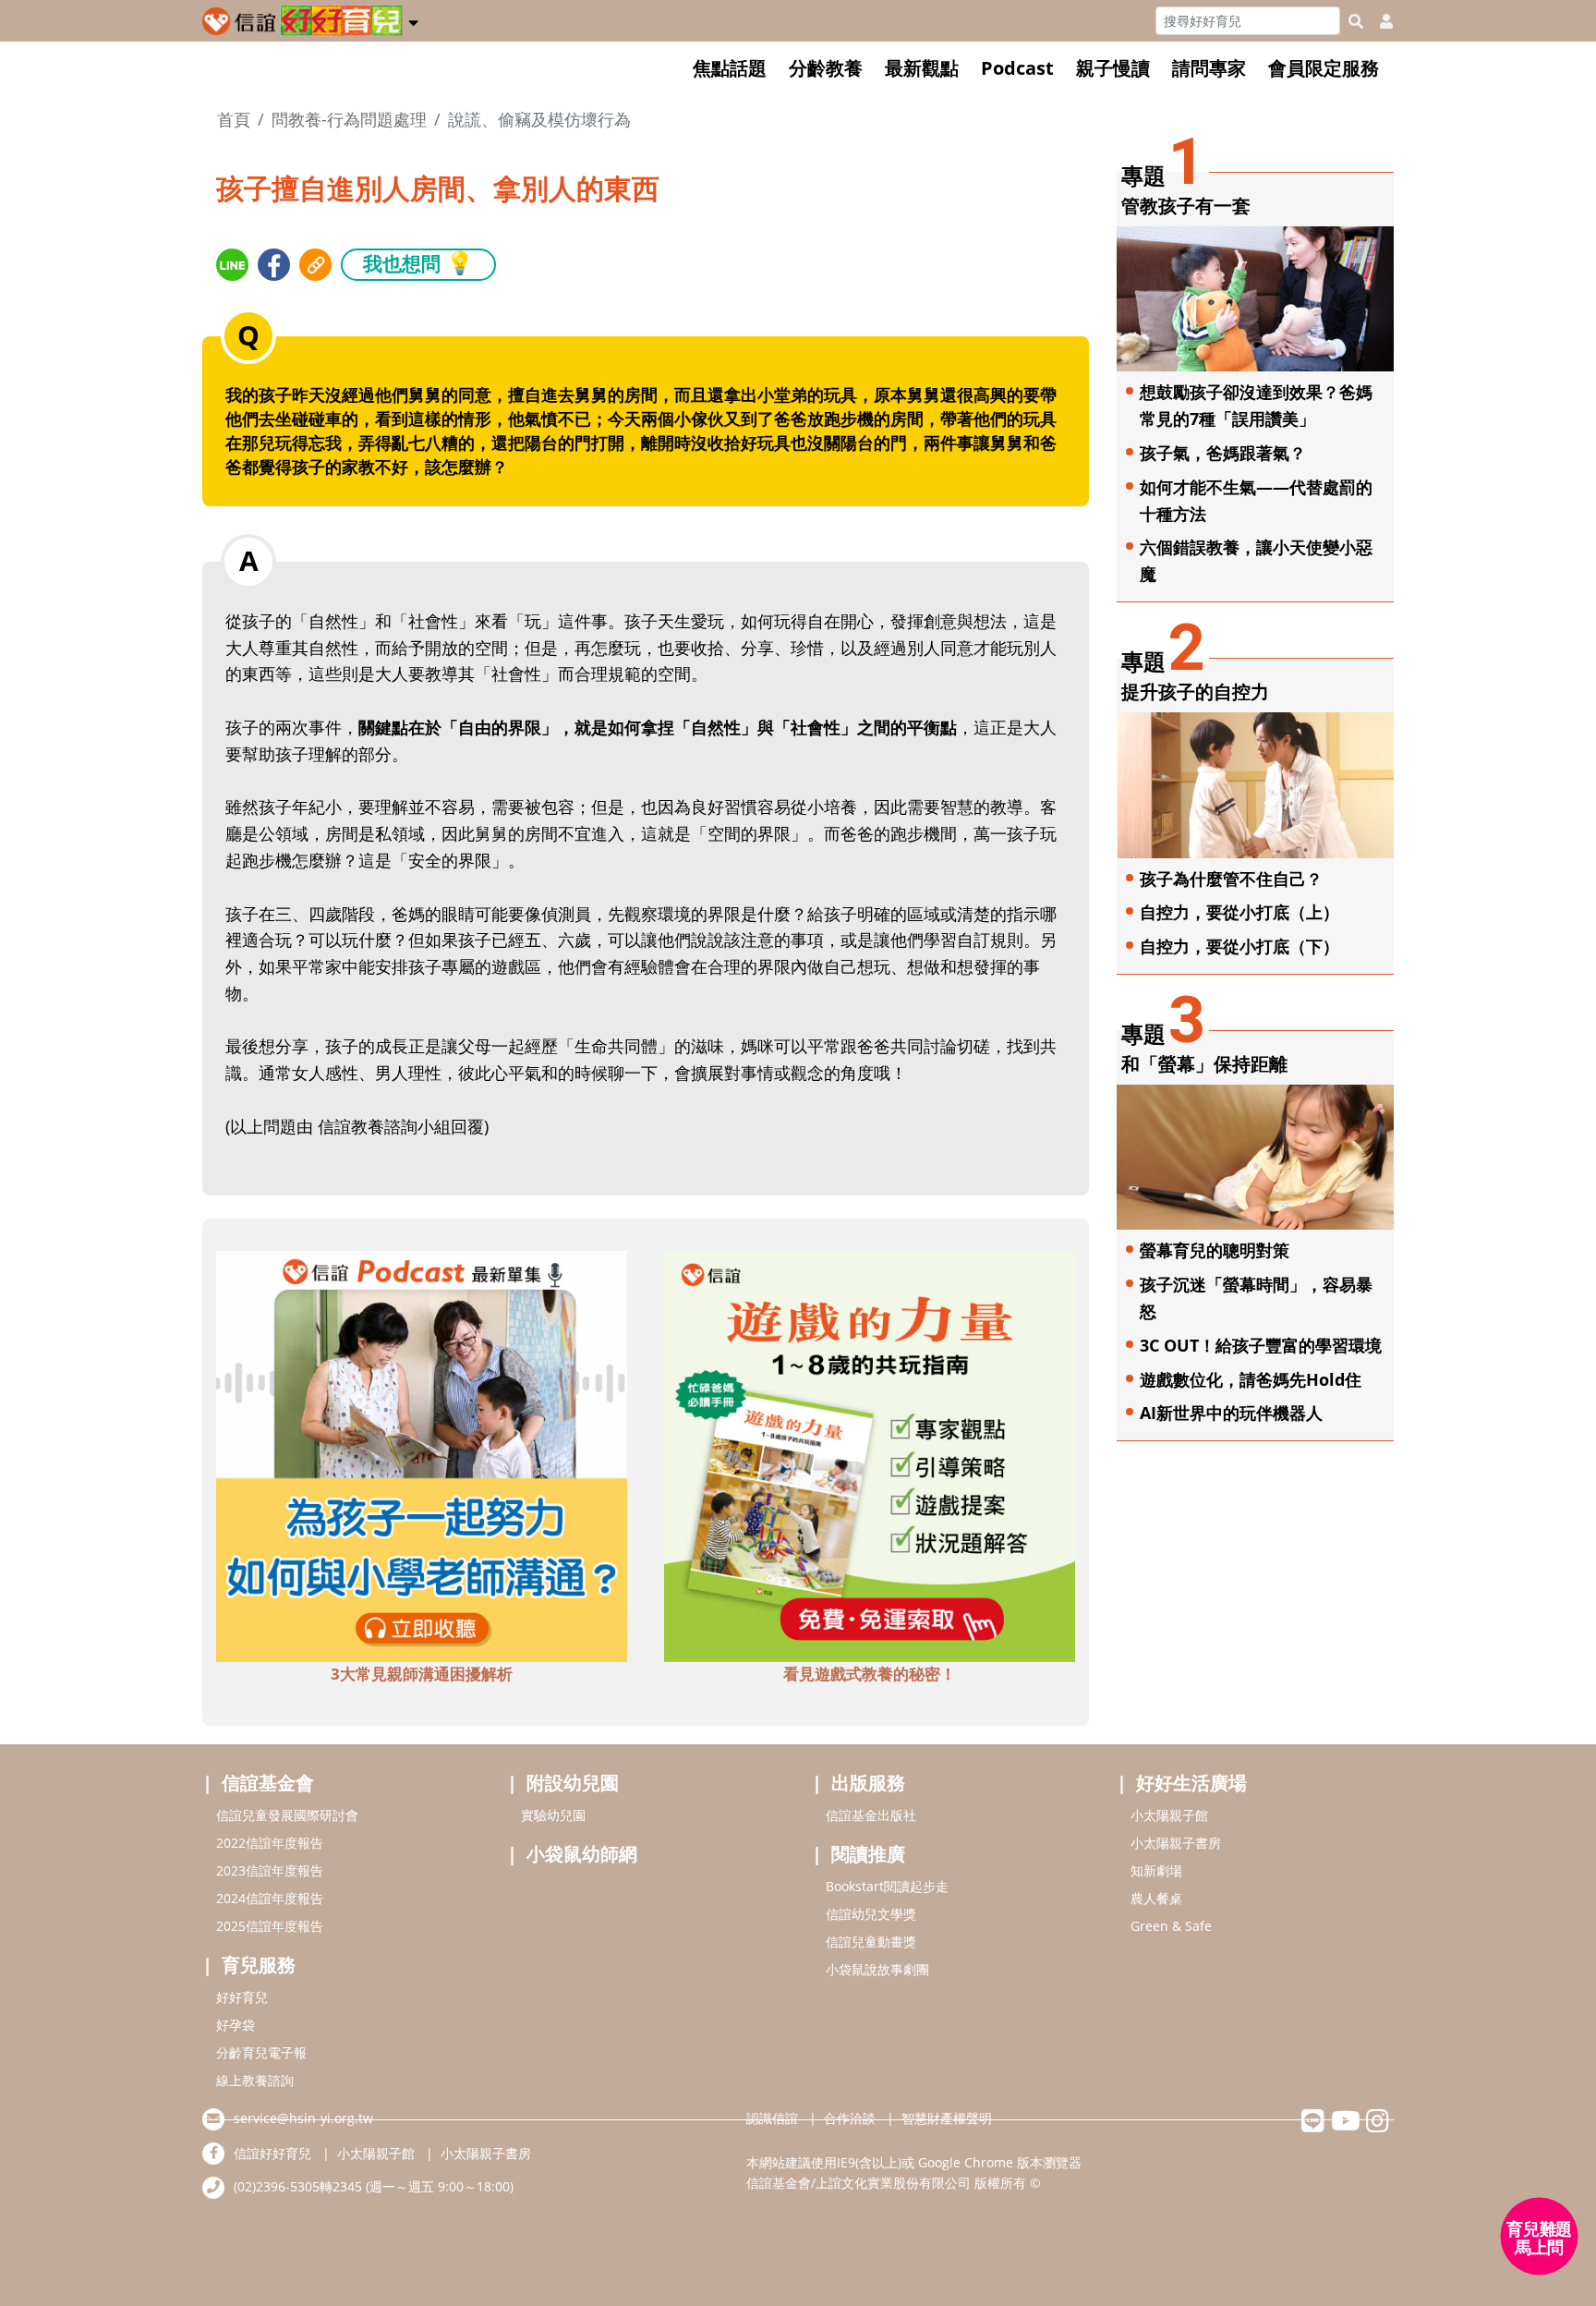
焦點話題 (730, 68)
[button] (413, 19)
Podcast (1017, 68)
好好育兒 (242, 1997)
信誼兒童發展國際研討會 (287, 1815)
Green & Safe (1171, 1926)
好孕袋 (236, 2025)
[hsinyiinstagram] (1378, 2125)
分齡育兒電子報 (261, 2052)
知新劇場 (1156, 1870)
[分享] (232, 265)
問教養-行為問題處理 (349, 119)
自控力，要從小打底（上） (1239, 912)
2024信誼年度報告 (270, 1898)
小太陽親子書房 (1176, 1843)
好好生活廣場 (1191, 1783)
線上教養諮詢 (255, 2080)
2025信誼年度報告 (270, 1926)
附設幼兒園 (573, 1783)
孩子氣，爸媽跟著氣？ (1223, 453)
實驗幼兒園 (553, 1815)
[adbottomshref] (422, 1454)
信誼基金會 (268, 1783)
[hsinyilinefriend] (1313, 2125)
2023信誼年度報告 (270, 1870)
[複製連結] (315, 265)
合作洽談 (850, 2118)
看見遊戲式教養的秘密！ (870, 1674)
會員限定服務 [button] (1324, 68)
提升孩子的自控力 (1195, 692)
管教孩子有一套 (1186, 206)
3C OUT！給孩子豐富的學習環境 (1261, 1345)
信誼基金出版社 (871, 1815)
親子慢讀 (1113, 68)
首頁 (234, 119)
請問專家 (1209, 68)
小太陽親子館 (1169, 1815)
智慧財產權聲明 (947, 2118)
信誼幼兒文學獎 (871, 1914)
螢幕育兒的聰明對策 (1215, 1250)
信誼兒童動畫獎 (871, 1942)
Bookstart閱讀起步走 (887, 1886)
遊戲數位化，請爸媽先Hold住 (1251, 1379)
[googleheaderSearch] (1356, 21)
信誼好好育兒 (272, 2153)
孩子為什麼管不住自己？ (1231, 879)
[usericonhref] (1379, 21)
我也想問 (418, 263)
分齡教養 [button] (826, 68)
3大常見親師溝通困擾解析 (422, 1674)
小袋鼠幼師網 (582, 1854)
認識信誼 (772, 2118)
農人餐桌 (1156, 1898)
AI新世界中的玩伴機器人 (1231, 1413)
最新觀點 (922, 68)
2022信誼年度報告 (270, 1843)
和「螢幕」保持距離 (1204, 1064)
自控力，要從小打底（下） (1239, 946)
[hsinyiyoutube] (1345, 2125)
